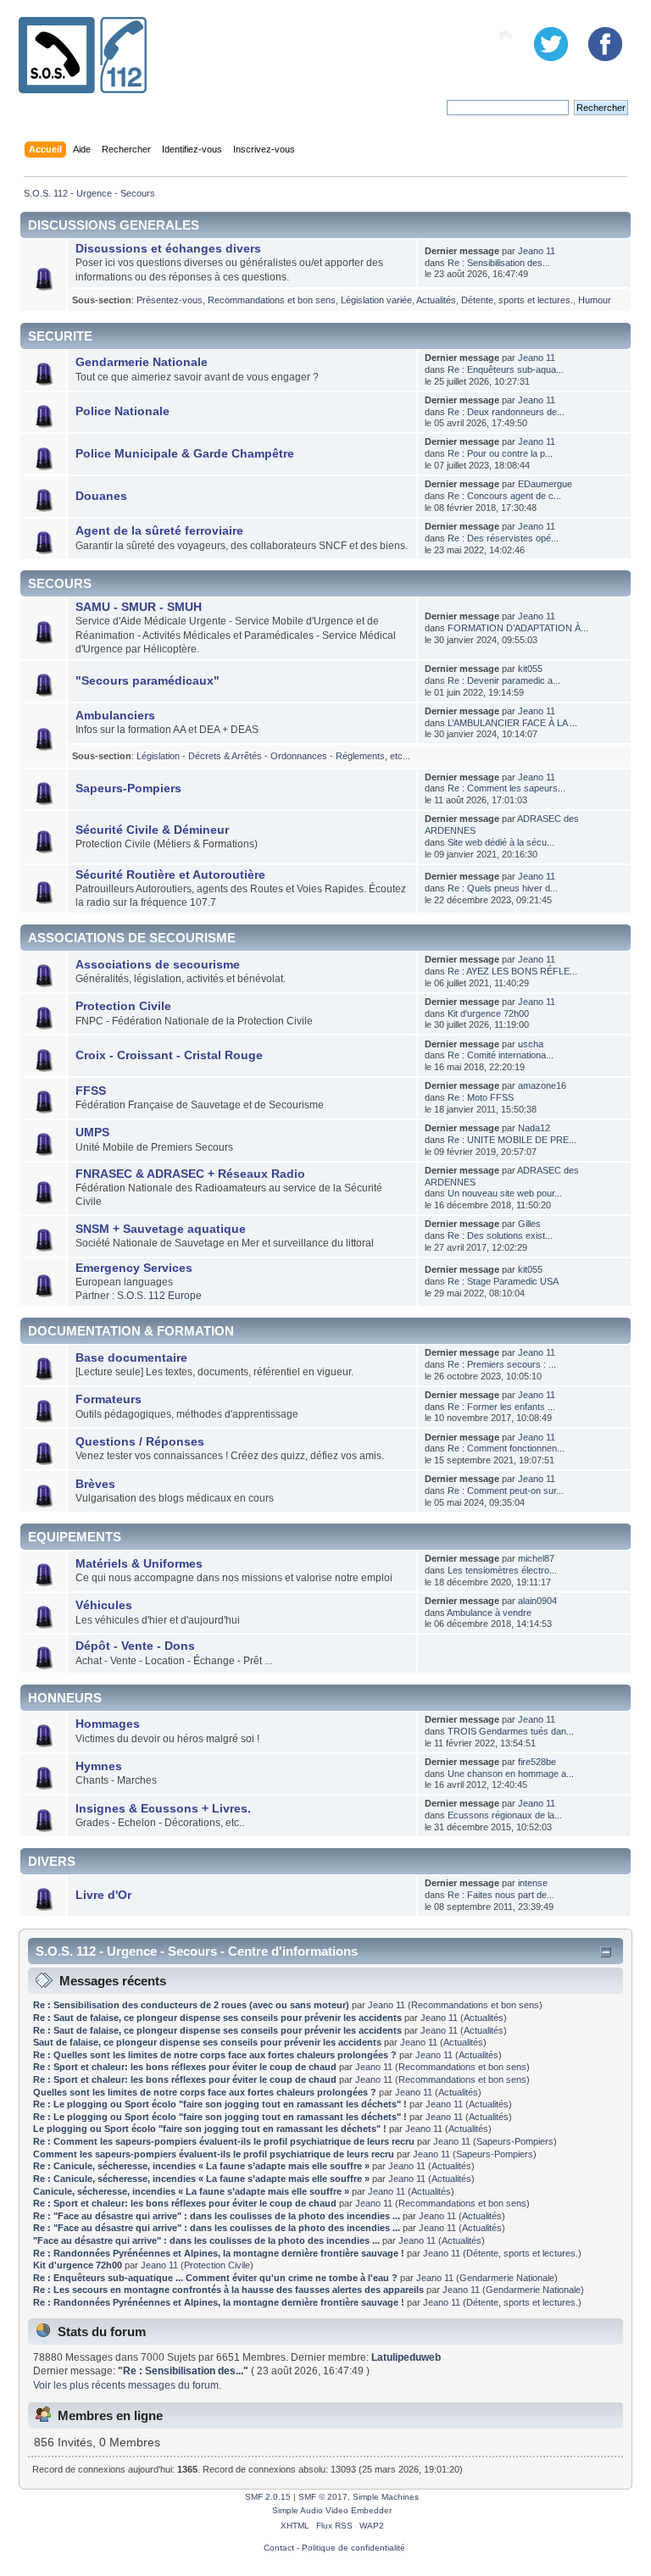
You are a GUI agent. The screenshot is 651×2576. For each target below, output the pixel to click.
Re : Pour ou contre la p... (500, 453)
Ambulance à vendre (489, 1613)
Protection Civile (123, 1006)
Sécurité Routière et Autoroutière (170, 875)
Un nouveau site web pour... (505, 1193)
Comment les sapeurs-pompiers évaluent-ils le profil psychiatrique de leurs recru (214, 2154)
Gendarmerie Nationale (142, 362)
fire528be (537, 1762)
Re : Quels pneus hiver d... (503, 888)
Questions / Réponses (140, 1442)
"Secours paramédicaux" (147, 681)
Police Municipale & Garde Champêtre (185, 454)
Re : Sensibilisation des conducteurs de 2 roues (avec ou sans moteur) (191, 2005)
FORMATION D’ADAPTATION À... (518, 628)
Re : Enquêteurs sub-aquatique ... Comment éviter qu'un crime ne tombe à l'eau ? (215, 2278)
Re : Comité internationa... (501, 1055)
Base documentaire (131, 1358)
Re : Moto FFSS (481, 1097)
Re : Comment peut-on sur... (506, 1491)
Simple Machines (386, 2497)
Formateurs (108, 1399)
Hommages (108, 1724)
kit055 (530, 669)
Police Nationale (122, 411)
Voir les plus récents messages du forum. (127, 2385)
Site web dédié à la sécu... (501, 842)
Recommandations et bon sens (272, 300)
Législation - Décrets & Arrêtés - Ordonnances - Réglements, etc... (273, 756)
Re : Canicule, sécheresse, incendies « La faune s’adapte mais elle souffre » (201, 2166)
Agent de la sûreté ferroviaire (159, 531)
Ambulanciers (115, 716)
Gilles (529, 1224)
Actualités (436, 300)
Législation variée (376, 300)
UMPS (92, 1133)
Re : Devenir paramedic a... (504, 680)
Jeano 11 (537, 251)
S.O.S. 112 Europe (159, 1296)
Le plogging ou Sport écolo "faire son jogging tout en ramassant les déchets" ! (210, 2129)
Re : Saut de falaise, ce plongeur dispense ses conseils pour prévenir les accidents (217, 2018)
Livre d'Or (103, 1895)
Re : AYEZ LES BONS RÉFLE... (512, 971)
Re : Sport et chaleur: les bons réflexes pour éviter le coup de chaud (186, 2067)
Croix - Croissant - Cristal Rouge (169, 1055)
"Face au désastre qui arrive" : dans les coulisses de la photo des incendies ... (206, 2240)
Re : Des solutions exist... (500, 1235)
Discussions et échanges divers (168, 249)
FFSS (91, 1091)
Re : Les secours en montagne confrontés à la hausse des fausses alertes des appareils (228, 2290)
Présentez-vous (170, 300)
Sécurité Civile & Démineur (152, 830)
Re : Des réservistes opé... (503, 538)
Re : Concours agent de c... (504, 496)
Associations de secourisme (158, 965)
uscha (531, 1044)
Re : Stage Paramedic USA (503, 1281)
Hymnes (99, 1766)
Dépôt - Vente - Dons (135, 1646)
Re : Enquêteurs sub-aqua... (506, 369)
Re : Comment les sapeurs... (506, 788)
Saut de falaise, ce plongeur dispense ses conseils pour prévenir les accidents (207, 2042)
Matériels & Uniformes (139, 1564)
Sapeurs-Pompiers (128, 788)
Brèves (95, 1484)
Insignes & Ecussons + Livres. (163, 1809)
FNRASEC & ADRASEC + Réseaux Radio (190, 1174)
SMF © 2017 (323, 2497)
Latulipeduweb (406, 2357)
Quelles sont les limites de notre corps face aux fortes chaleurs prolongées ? (206, 2092)
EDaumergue (545, 484)
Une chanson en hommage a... (511, 1774)
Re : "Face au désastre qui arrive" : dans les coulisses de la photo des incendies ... (217, 2216)
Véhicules (104, 1605)
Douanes (101, 496)
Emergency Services (134, 1268)
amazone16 (542, 1085)
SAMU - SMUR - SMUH (139, 607)
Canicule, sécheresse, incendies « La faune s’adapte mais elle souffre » (191, 2191)
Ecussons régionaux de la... (505, 1815)
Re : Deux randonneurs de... (506, 412)
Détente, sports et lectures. (517, 300)
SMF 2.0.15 (268, 2497)
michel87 (536, 1558)
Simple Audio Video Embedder (332, 2510)
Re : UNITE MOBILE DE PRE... (512, 1140)
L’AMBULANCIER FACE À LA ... (512, 723)
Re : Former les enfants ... (501, 1407)
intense (533, 1883)
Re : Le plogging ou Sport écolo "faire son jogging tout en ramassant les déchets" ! (220, 2104)
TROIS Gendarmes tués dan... (511, 1731)
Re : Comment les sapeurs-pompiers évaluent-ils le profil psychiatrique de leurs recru (224, 2141)
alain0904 (537, 1601)
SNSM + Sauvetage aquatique (161, 1229)
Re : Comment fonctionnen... (506, 1448)
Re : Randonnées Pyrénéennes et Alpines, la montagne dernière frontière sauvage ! (219, 2253)
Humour (595, 300)
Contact (279, 2548)
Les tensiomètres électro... (502, 1570)
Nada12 (534, 1128)
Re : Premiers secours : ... (502, 1364)
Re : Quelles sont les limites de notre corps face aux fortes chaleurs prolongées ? (216, 2055)
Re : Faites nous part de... (501, 1895)
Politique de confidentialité (353, 2548)
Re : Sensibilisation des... (499, 263)
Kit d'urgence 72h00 (488, 1013)
